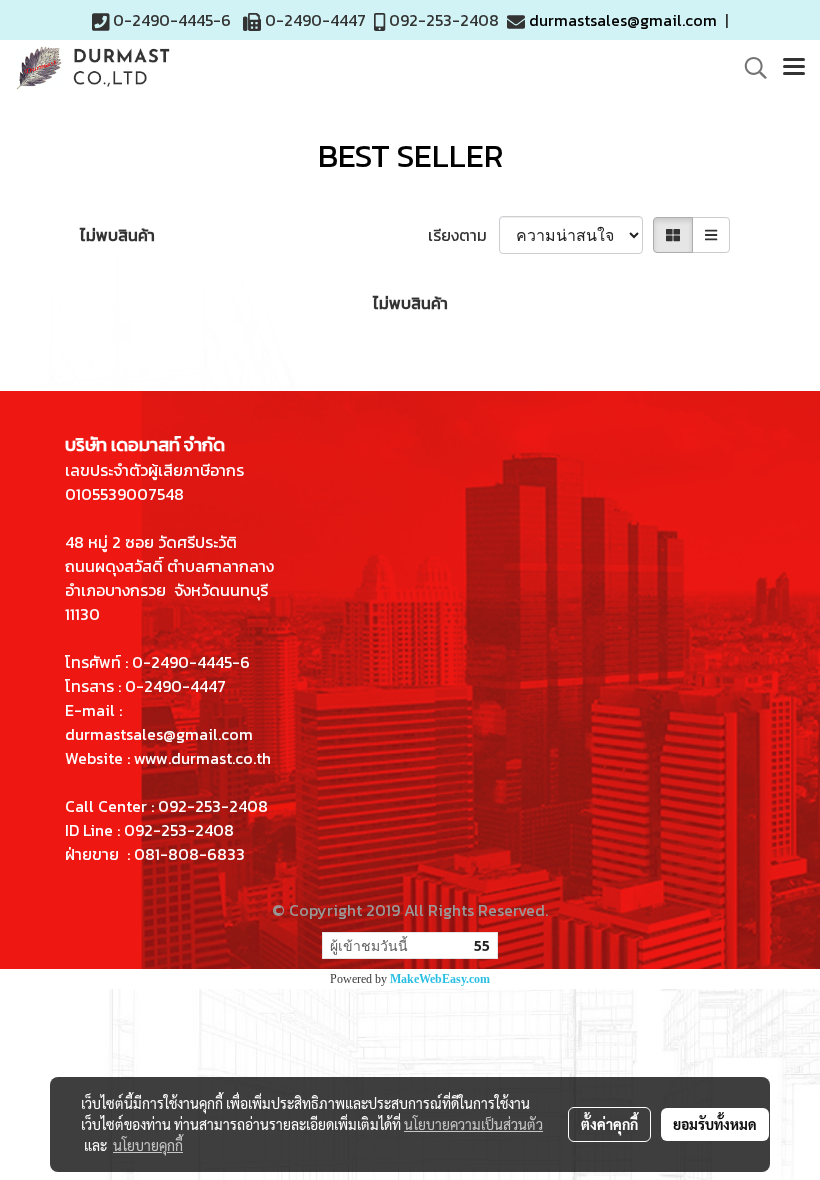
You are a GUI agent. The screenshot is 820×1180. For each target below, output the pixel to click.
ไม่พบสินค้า (117, 235)
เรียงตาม (463, 235)
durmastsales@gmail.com (623, 20)
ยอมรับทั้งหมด (715, 1124)
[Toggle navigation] (794, 68)
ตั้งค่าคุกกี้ (609, 1124)
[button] (749, 68)
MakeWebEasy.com (440, 979)
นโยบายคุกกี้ (148, 1145)
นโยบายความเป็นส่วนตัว (473, 1124)
